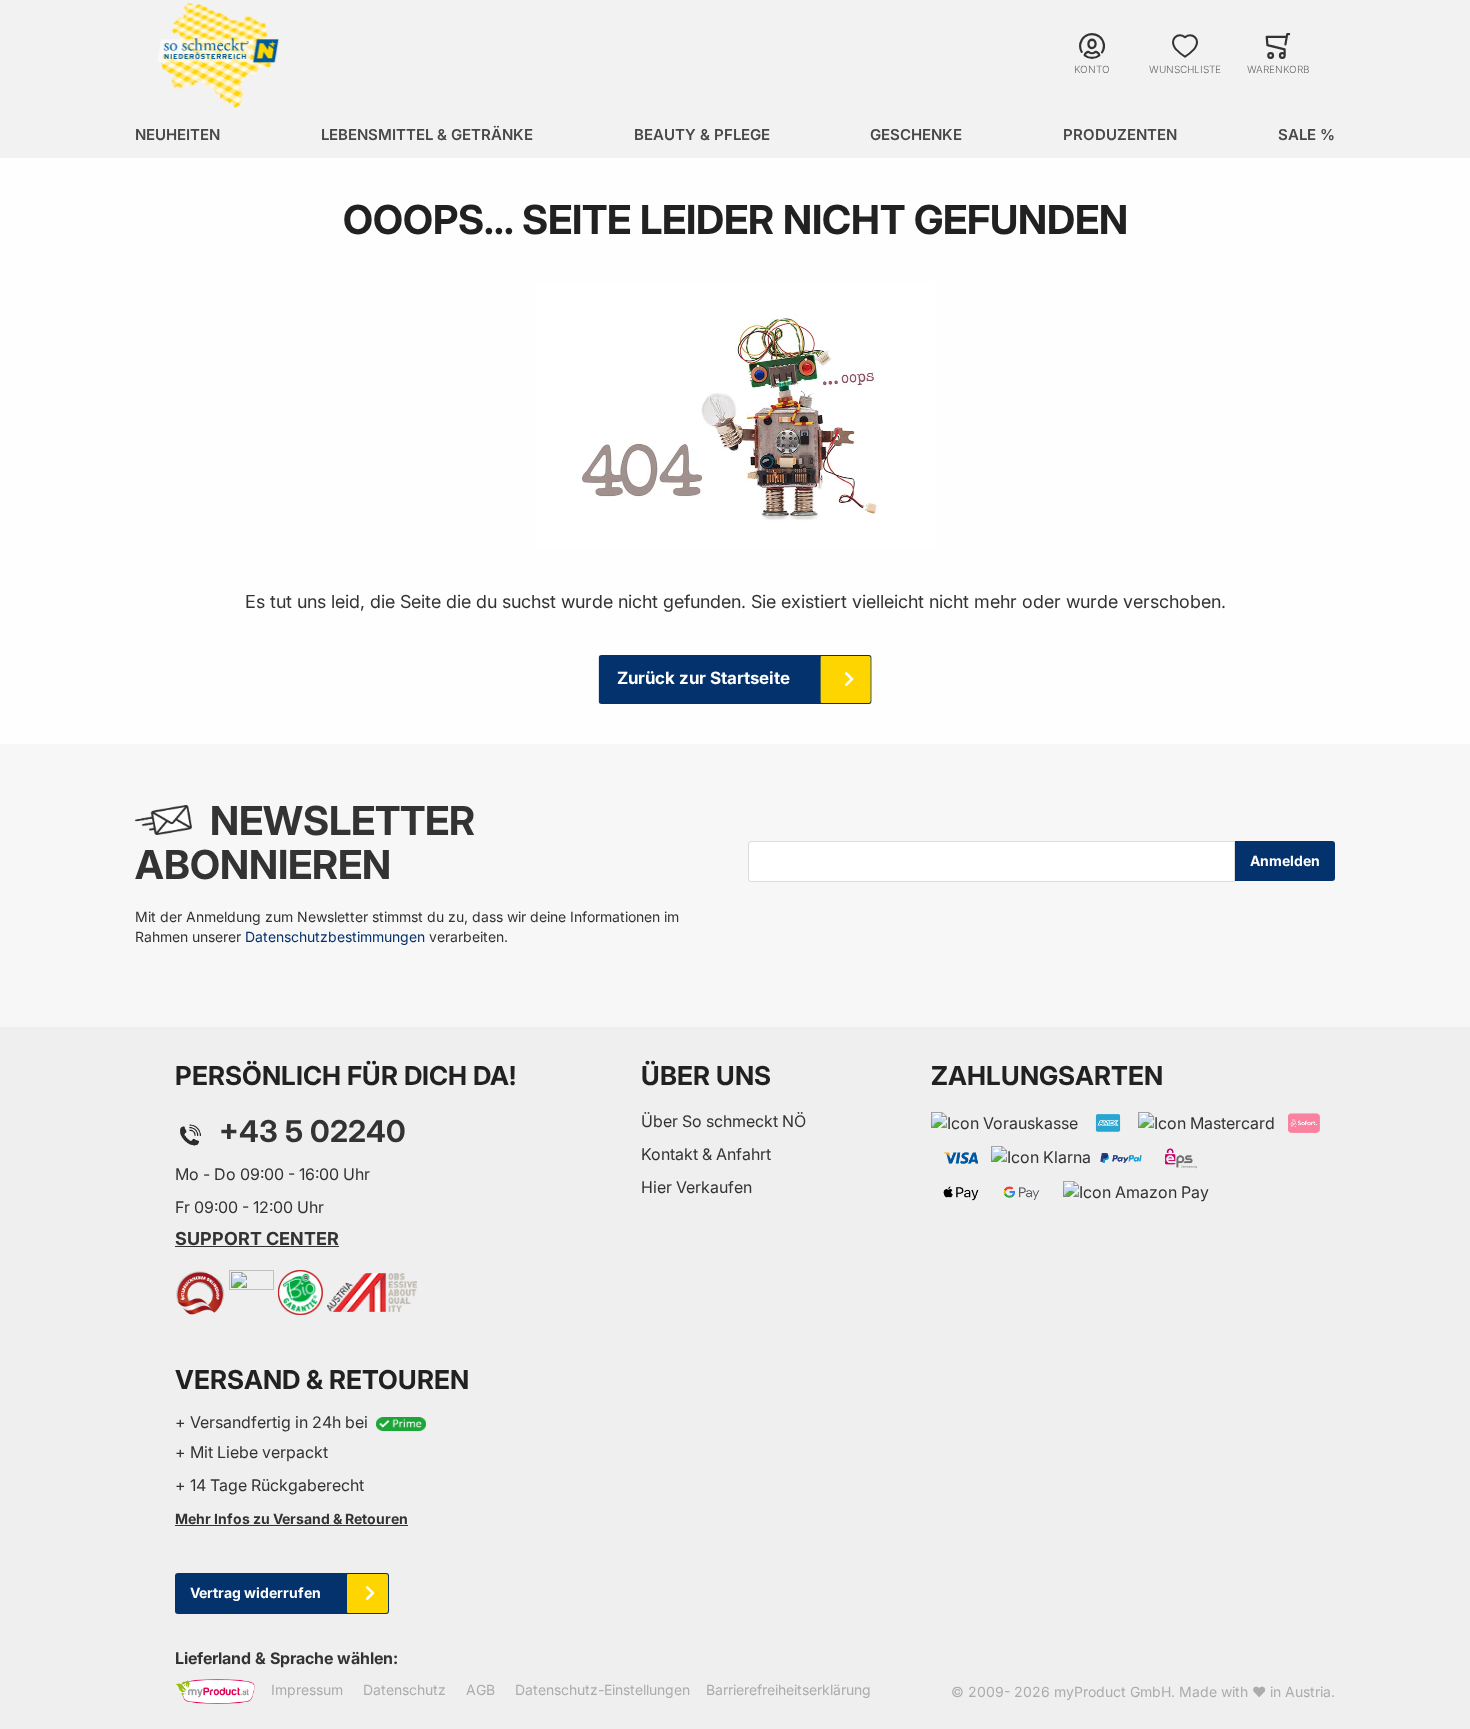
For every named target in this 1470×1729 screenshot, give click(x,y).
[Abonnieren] (1285, 861)
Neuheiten (177, 134)
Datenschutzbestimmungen (335, 936)
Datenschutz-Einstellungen (602, 1690)
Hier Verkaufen (696, 1187)
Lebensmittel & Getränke (427, 134)
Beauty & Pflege (702, 134)
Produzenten (1120, 134)
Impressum (307, 1690)
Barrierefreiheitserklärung (788, 1690)
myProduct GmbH (1112, 1691)
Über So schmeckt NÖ (723, 1121)
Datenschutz (404, 1690)
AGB (480, 1690)
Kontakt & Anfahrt (706, 1154)
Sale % (1306, 134)
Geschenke (916, 134)
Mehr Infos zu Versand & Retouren (291, 1518)
